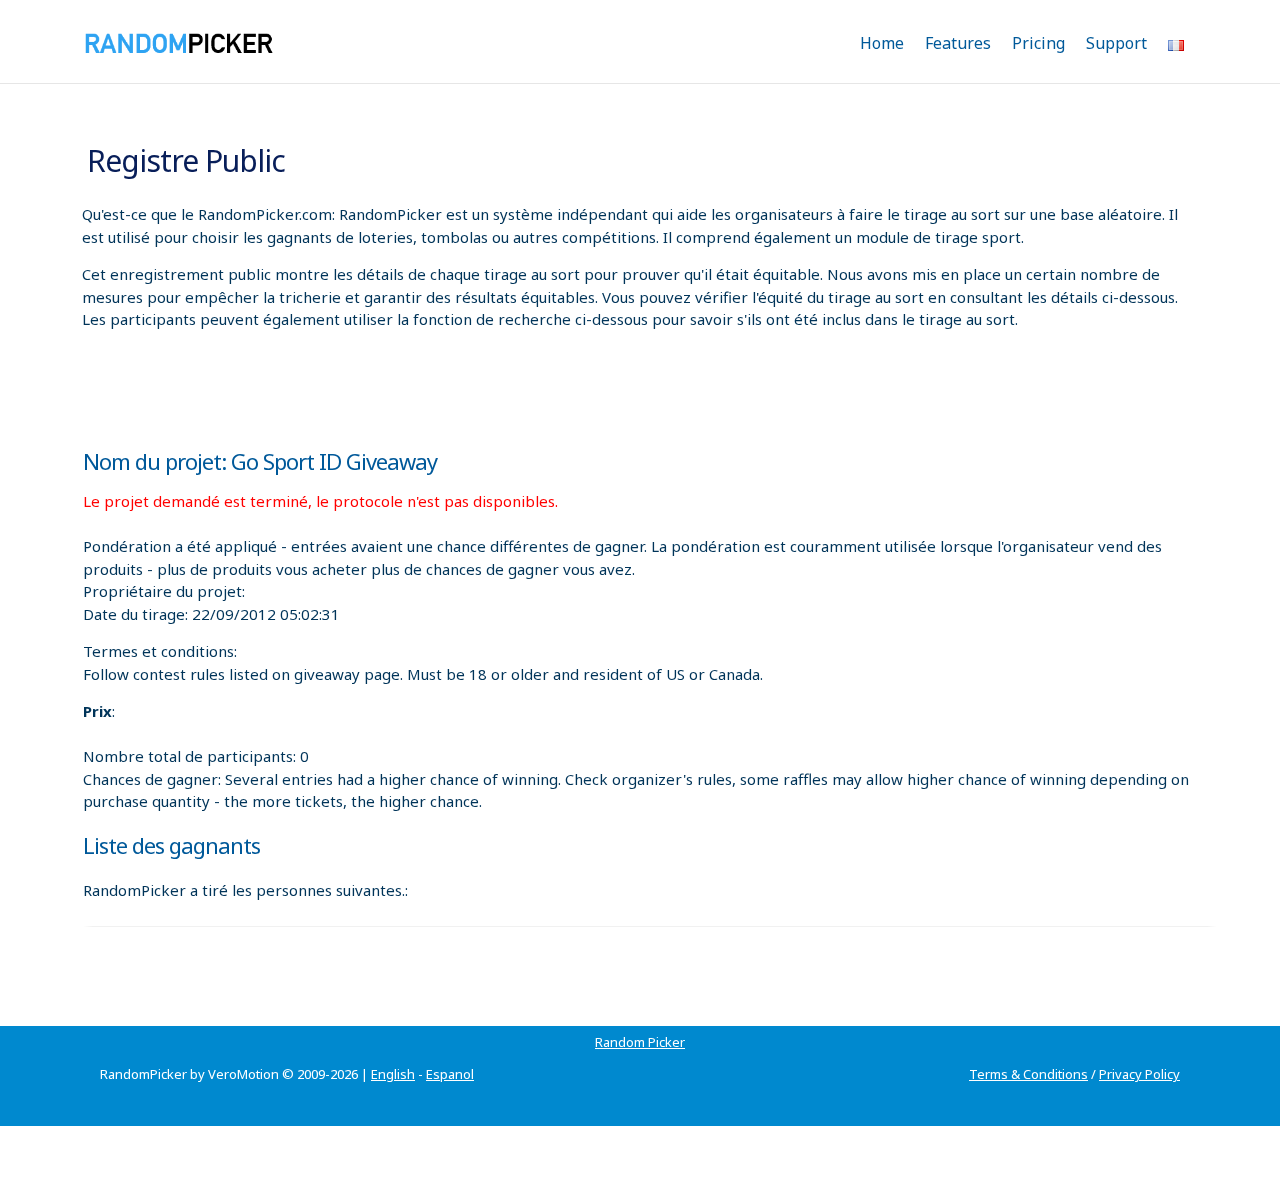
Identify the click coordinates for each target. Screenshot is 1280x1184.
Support (1116, 43)
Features (958, 43)
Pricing (1038, 43)
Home (882, 43)
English (393, 1074)
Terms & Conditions (1028, 1074)
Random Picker (640, 1042)
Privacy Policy (1139, 1074)
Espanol (450, 1074)
